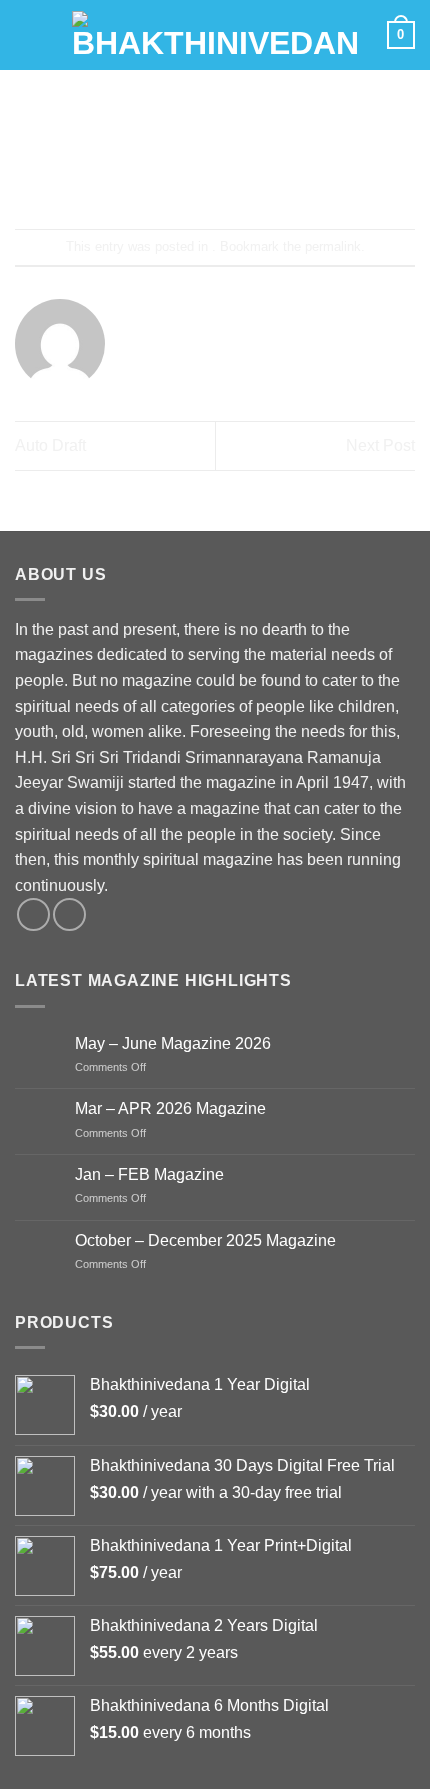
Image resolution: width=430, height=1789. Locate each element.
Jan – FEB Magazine (149, 1174)
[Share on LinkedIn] (305, 175)
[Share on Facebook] (160, 175)
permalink (333, 246)
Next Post (380, 445)
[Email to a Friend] (233, 175)
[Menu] (27, 34)
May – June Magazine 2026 (173, 1043)
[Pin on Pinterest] (269, 175)
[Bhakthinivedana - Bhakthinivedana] (215, 35)
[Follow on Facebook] (33, 914)
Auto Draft (50, 445)
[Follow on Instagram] (69, 914)
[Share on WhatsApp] (124, 175)
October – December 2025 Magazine (205, 1240)
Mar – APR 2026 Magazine (170, 1108)
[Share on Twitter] (196, 175)
